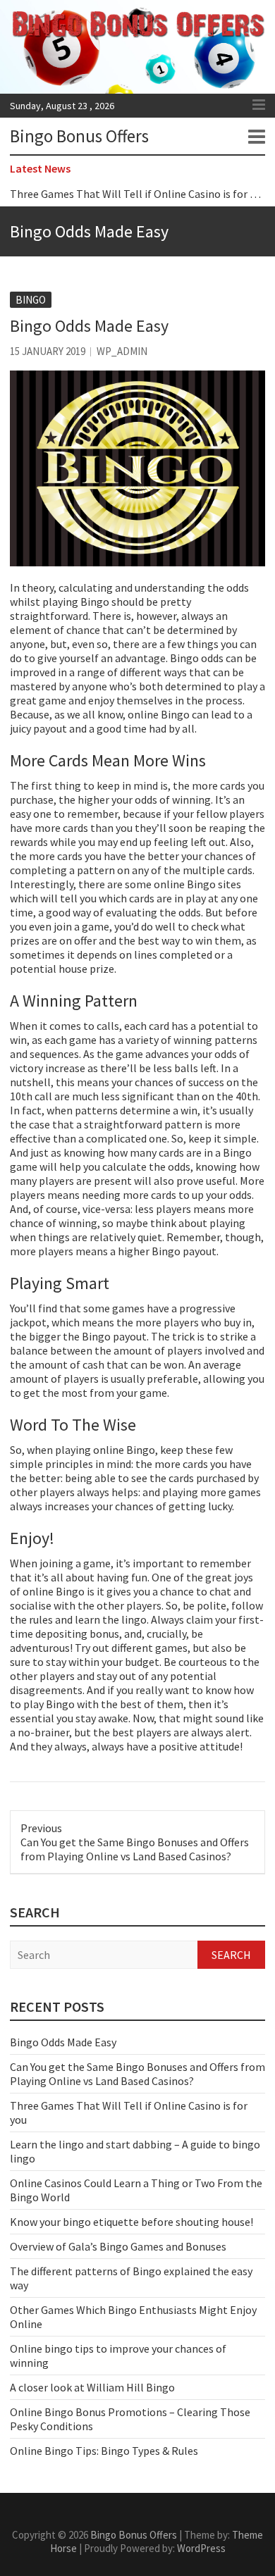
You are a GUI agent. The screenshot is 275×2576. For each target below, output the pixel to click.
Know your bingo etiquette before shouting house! (132, 2222)
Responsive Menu (259, 105)
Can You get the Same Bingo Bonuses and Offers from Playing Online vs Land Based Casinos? (137, 2074)
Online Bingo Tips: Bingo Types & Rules (104, 2451)
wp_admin (122, 351)
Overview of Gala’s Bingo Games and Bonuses (118, 2246)
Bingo (31, 300)
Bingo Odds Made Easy (63, 2042)
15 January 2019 (48, 351)
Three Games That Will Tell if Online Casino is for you (138, 194)
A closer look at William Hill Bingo (92, 2387)
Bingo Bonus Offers (79, 136)
